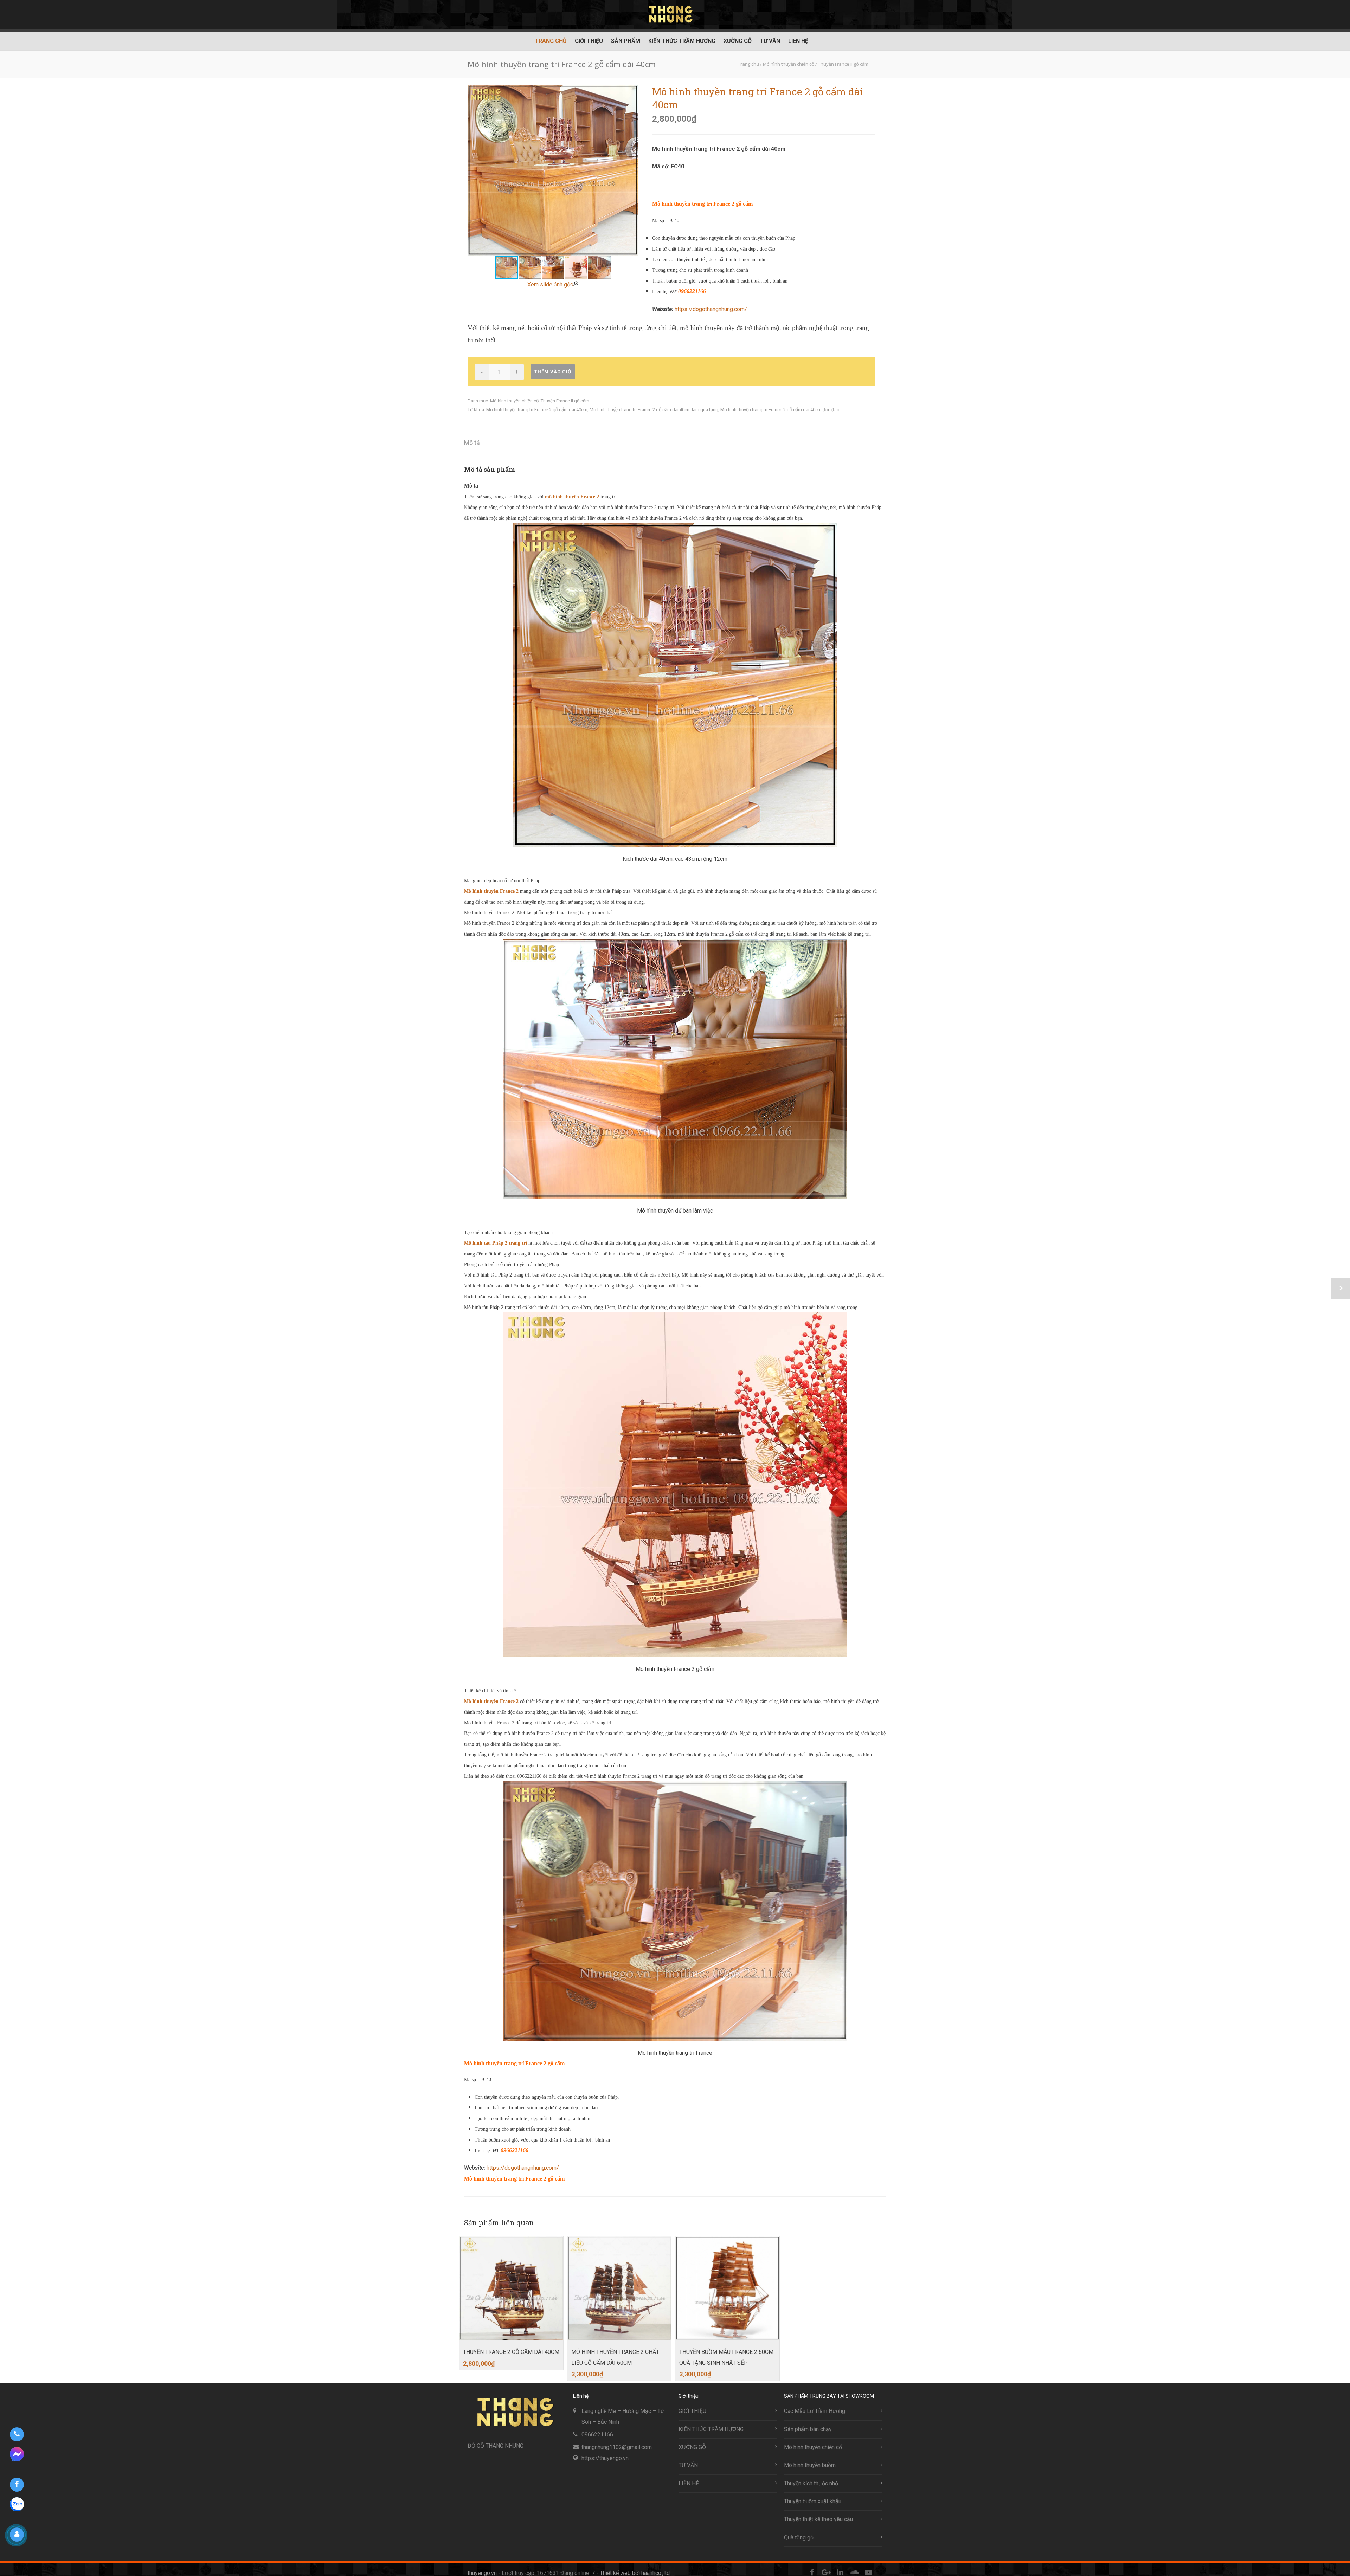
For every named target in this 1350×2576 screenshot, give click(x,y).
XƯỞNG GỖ (738, 41)
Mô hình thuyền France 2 (492, 891)
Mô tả (472, 443)
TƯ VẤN (770, 41)
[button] (632, 170)
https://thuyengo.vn (605, 2458)
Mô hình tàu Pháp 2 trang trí (496, 1243)
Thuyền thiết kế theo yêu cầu (818, 2519)
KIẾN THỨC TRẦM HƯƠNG (682, 41)
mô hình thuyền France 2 (573, 497)
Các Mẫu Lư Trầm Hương (815, 2411)
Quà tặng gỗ (799, 2538)
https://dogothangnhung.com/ (711, 309)
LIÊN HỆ (798, 41)
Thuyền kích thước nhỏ (811, 2483)
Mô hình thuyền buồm (810, 2465)
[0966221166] (17, 2434)
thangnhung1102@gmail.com (617, 2447)
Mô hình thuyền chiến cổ (514, 401)
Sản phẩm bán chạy (808, 2429)
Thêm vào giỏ (553, 372)
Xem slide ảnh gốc (550, 285)
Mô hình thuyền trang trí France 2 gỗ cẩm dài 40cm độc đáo (780, 410)
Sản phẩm (626, 41)
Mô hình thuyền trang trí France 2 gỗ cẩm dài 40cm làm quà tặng (654, 410)
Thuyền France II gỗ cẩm (565, 401)
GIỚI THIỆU (589, 41)
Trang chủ (551, 41)
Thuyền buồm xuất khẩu (813, 2501)
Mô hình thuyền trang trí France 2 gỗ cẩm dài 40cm (537, 410)
